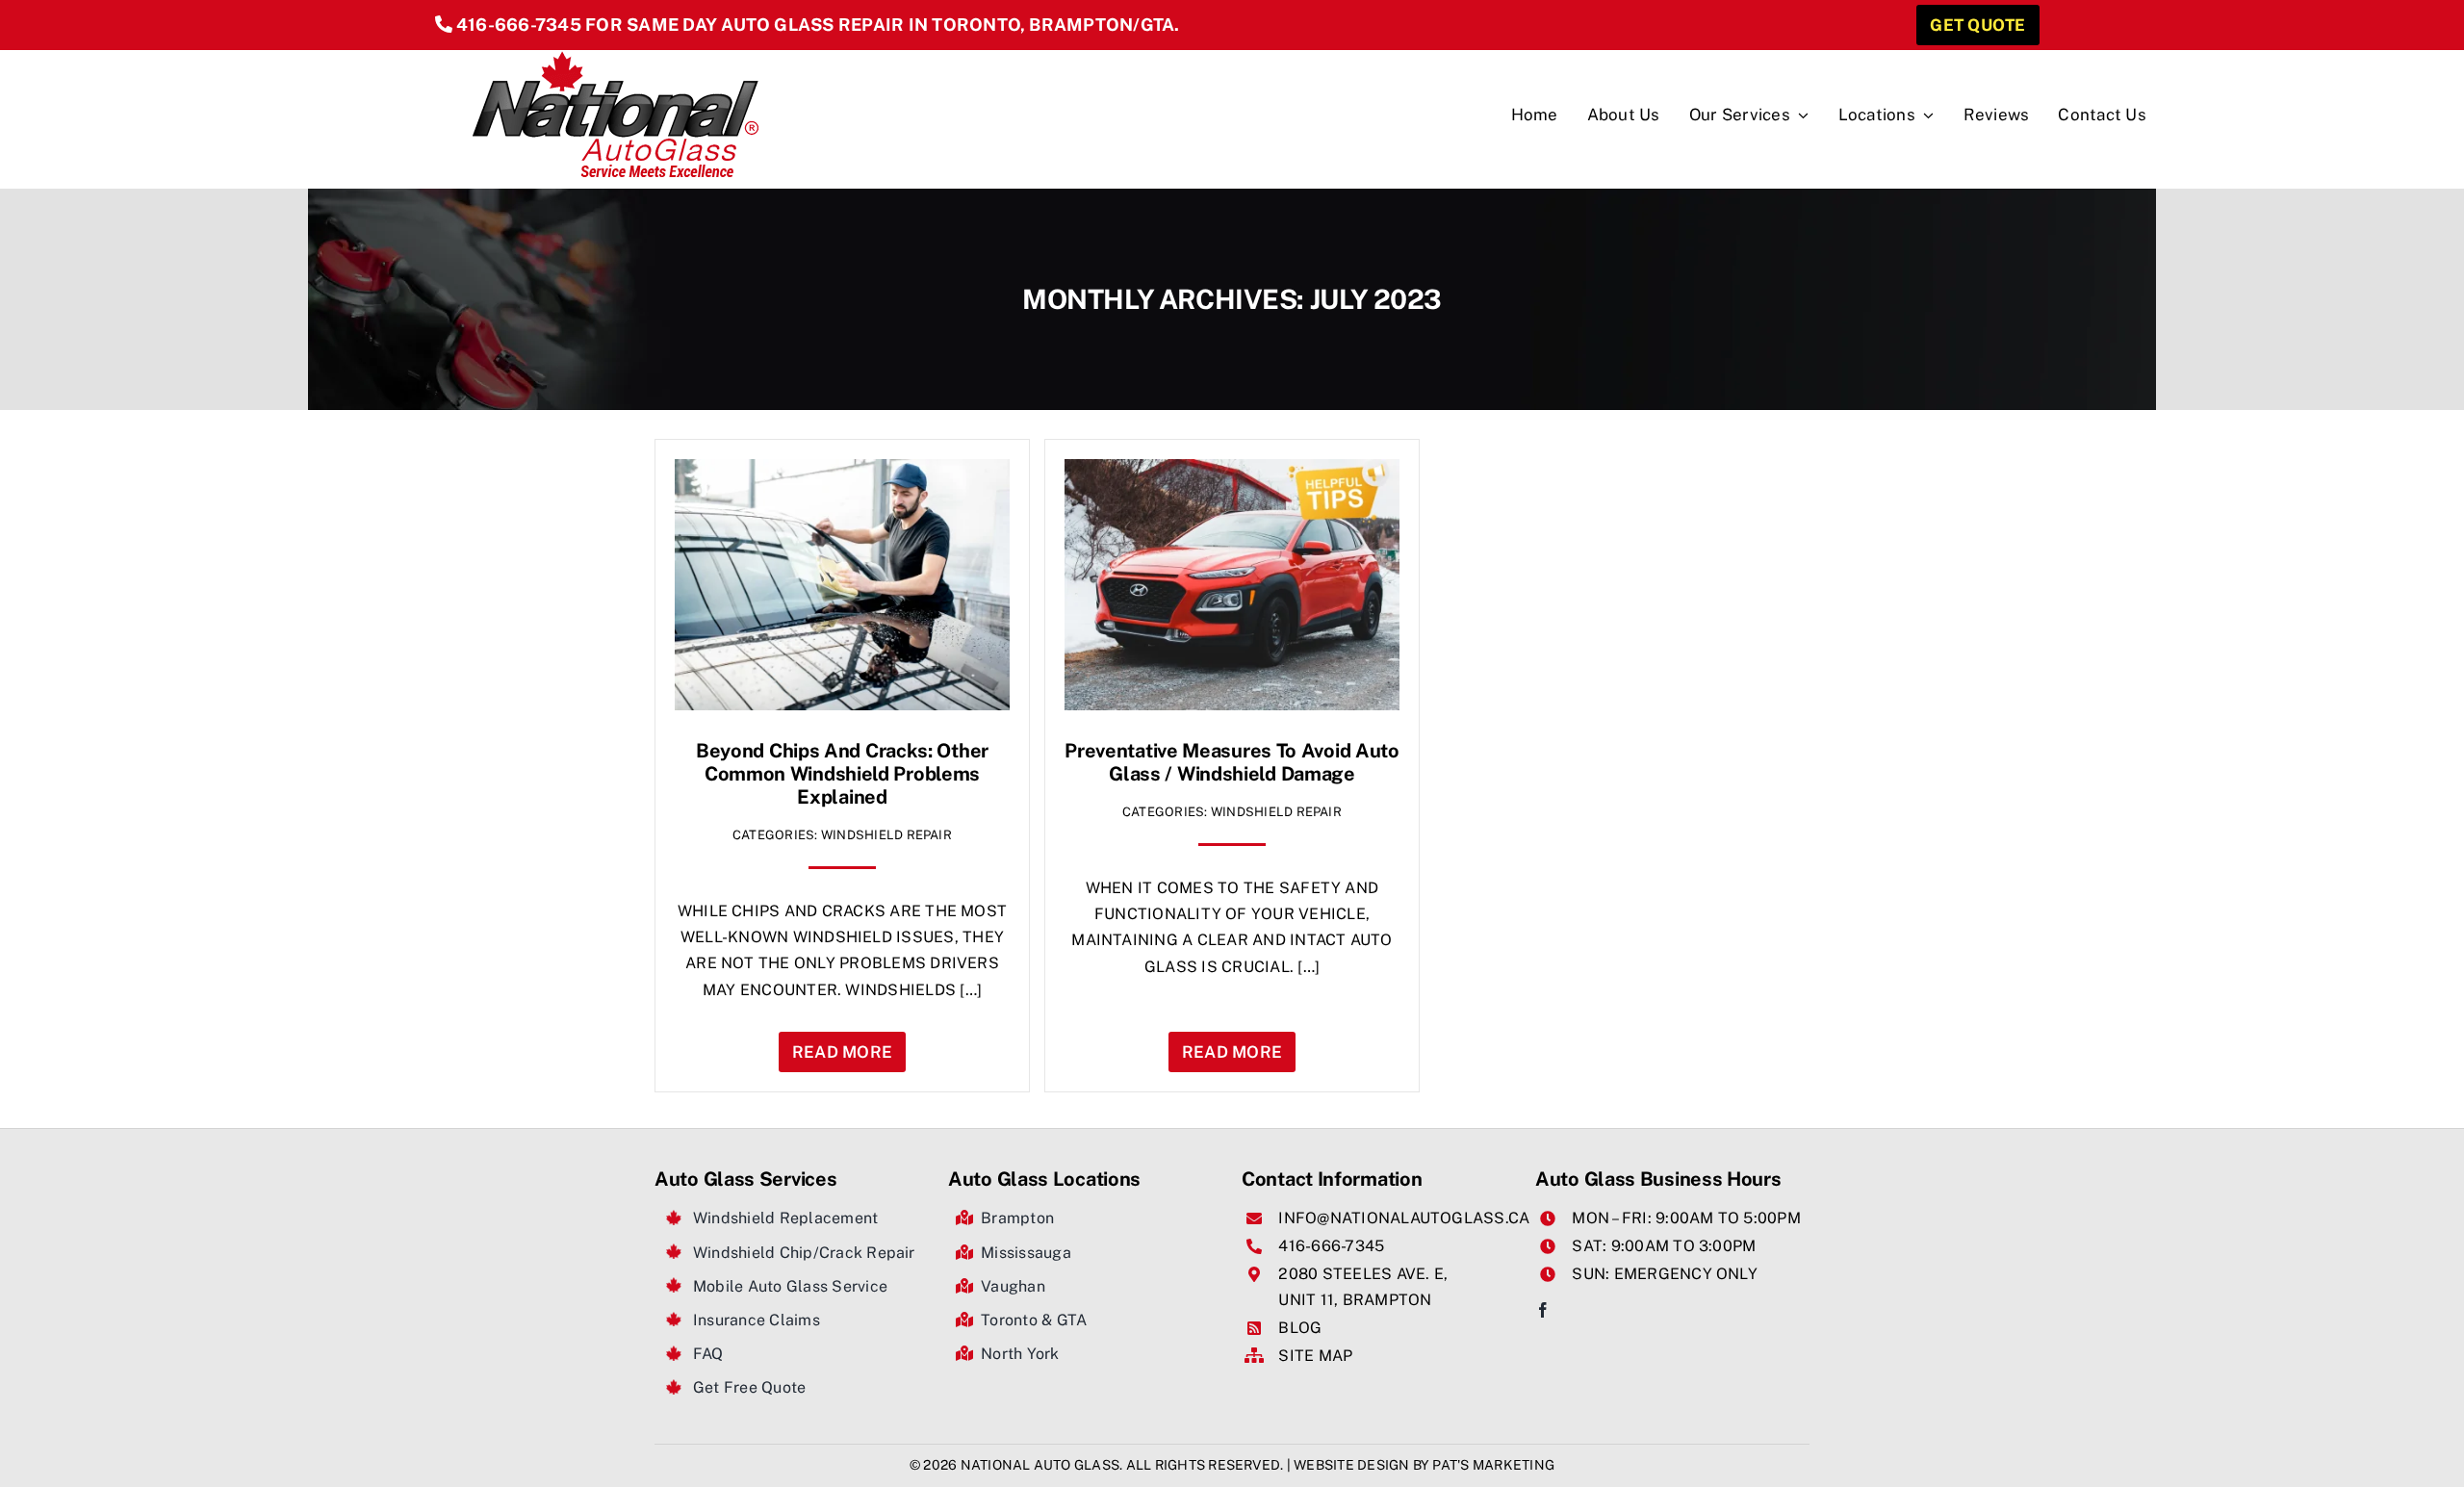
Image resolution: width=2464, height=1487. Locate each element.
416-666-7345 (519, 25)
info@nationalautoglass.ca (1404, 1218)
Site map (1315, 1356)
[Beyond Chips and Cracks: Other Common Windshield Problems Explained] (842, 472)
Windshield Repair (886, 835)
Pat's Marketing (1493, 1465)
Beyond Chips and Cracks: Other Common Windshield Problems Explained (842, 774)
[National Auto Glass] (616, 57)
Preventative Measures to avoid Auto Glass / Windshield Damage (1232, 762)
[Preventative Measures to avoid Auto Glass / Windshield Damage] (1232, 472)
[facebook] (1543, 1310)
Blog (1300, 1328)
